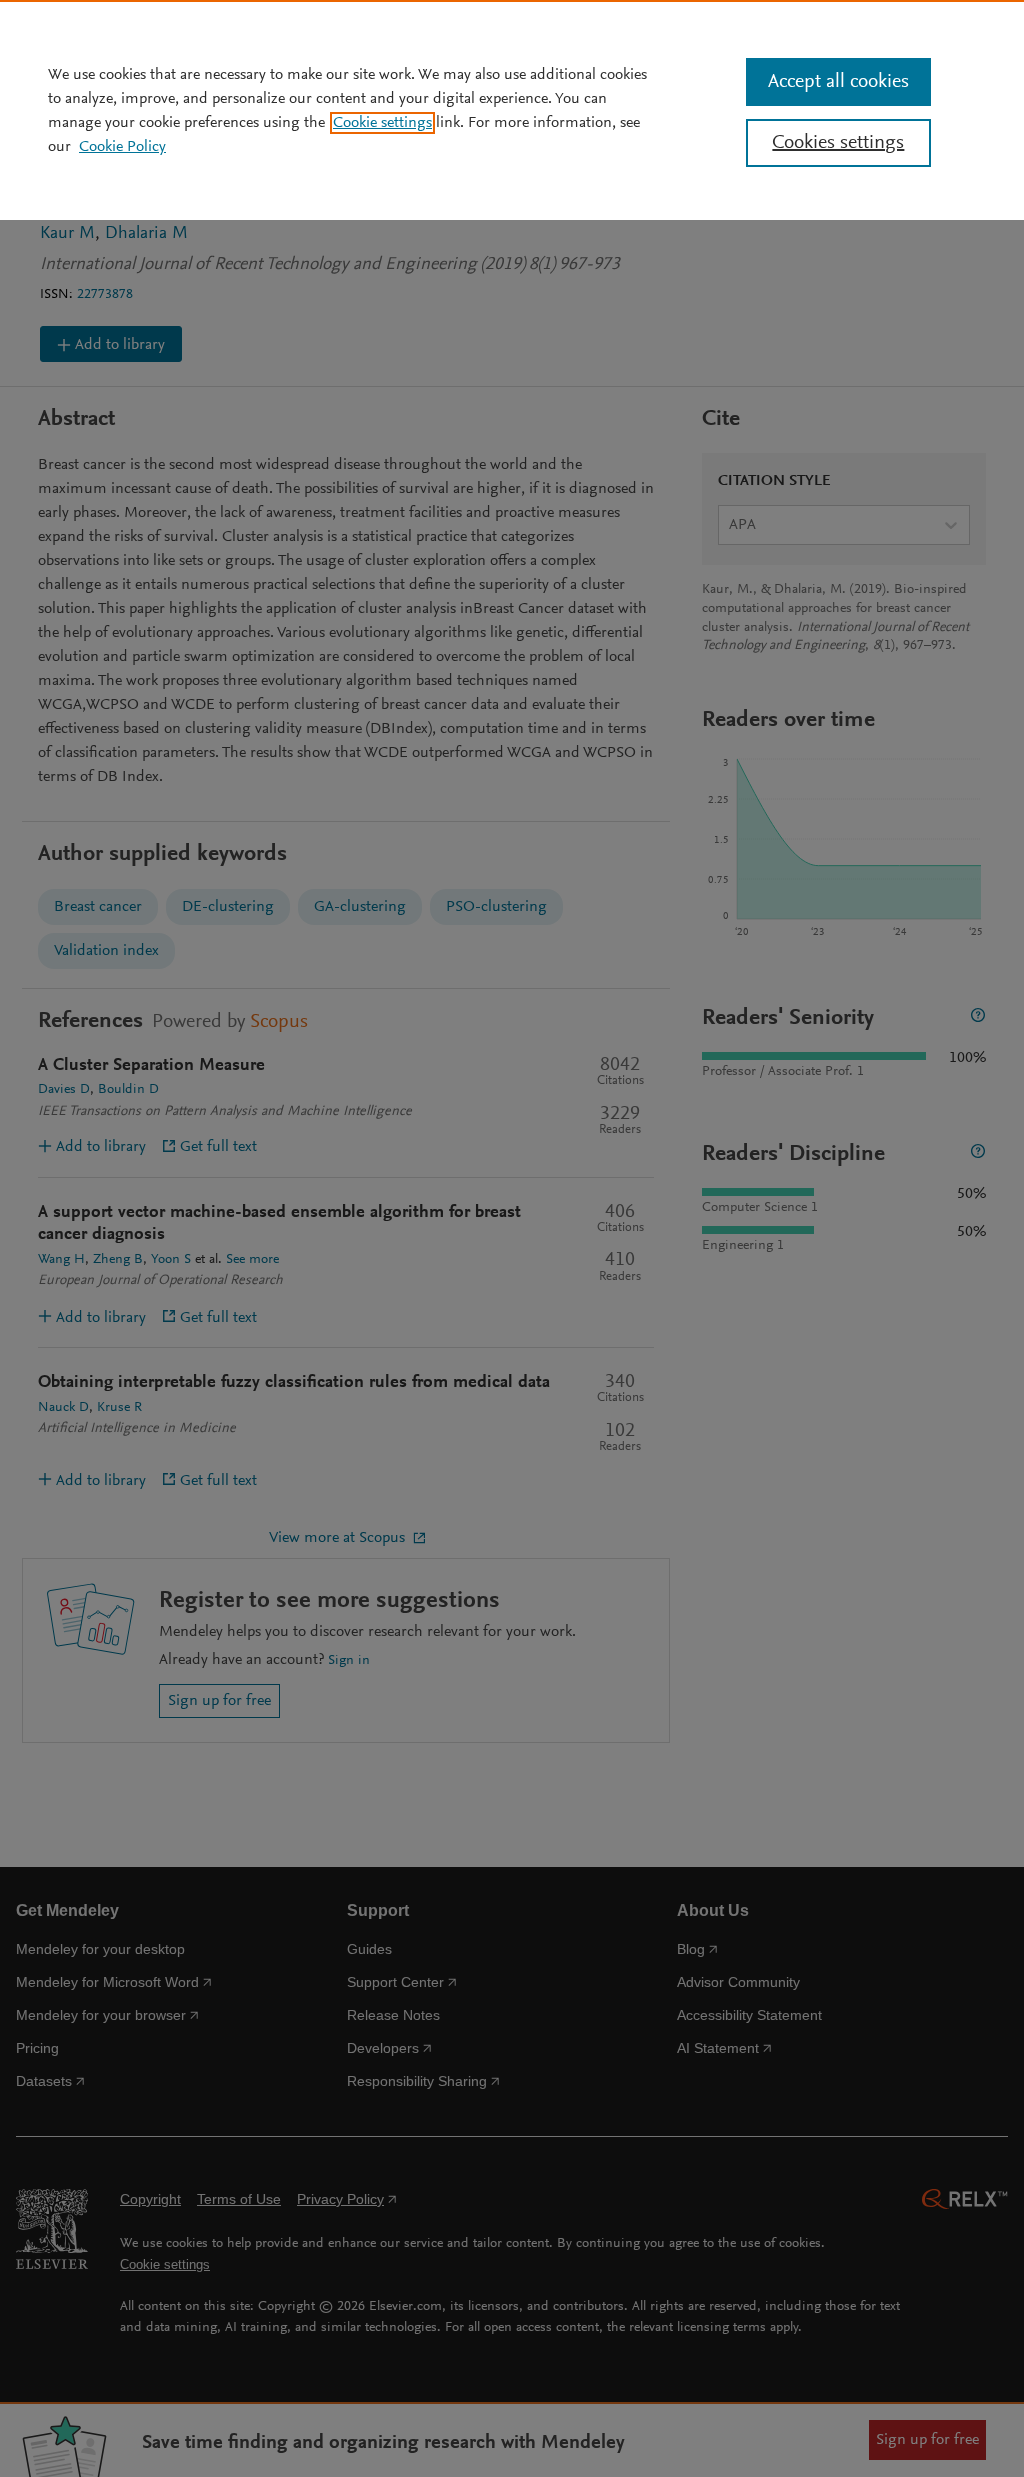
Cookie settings (382, 123)
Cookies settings (838, 143)
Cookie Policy (122, 147)
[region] (512, 110)
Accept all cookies (838, 82)
